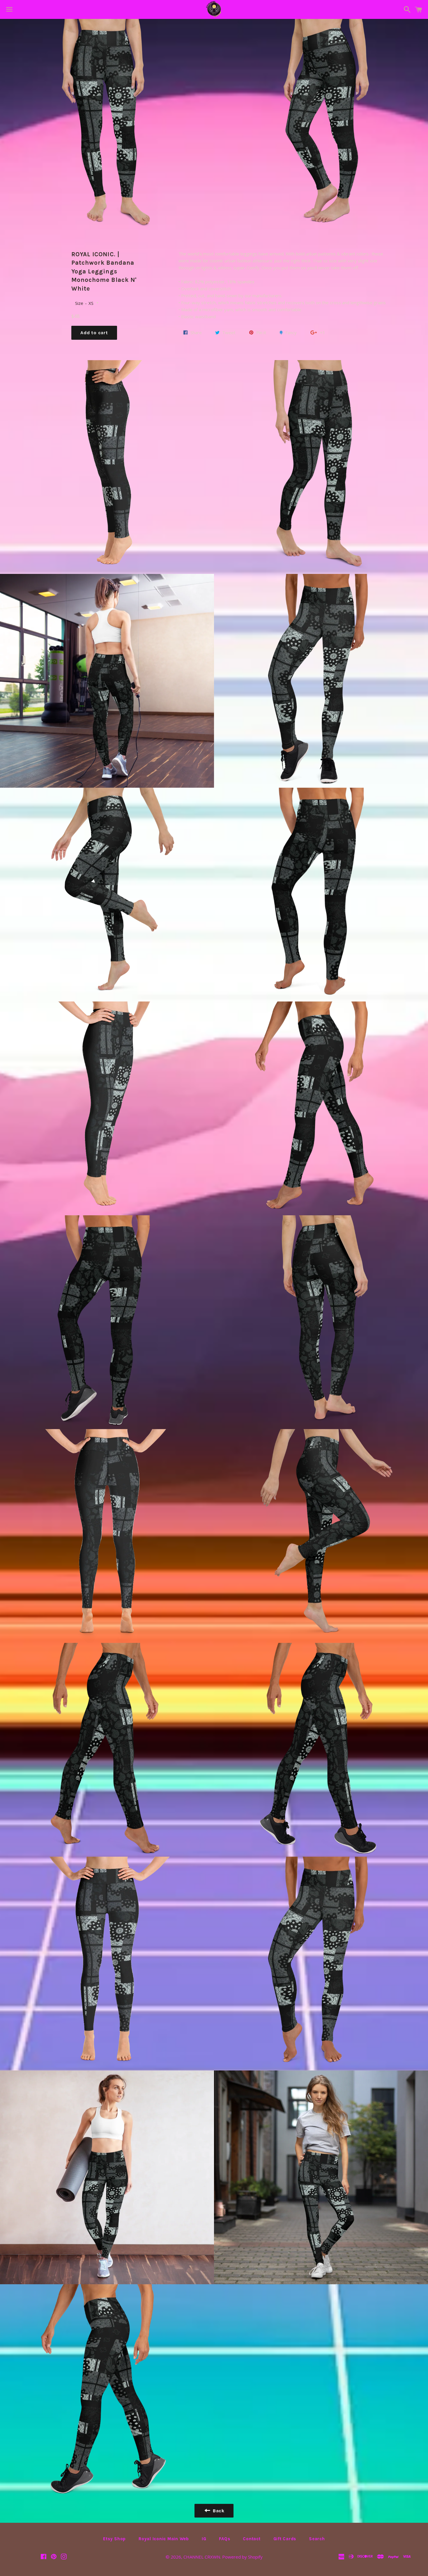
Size (79, 303)
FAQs (224, 2539)
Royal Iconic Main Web (164, 2539)
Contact (252, 2539)
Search (317, 2539)
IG (204, 2539)
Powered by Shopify (242, 2557)
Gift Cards (285, 2539)
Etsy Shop (114, 2539)
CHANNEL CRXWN (202, 2557)
